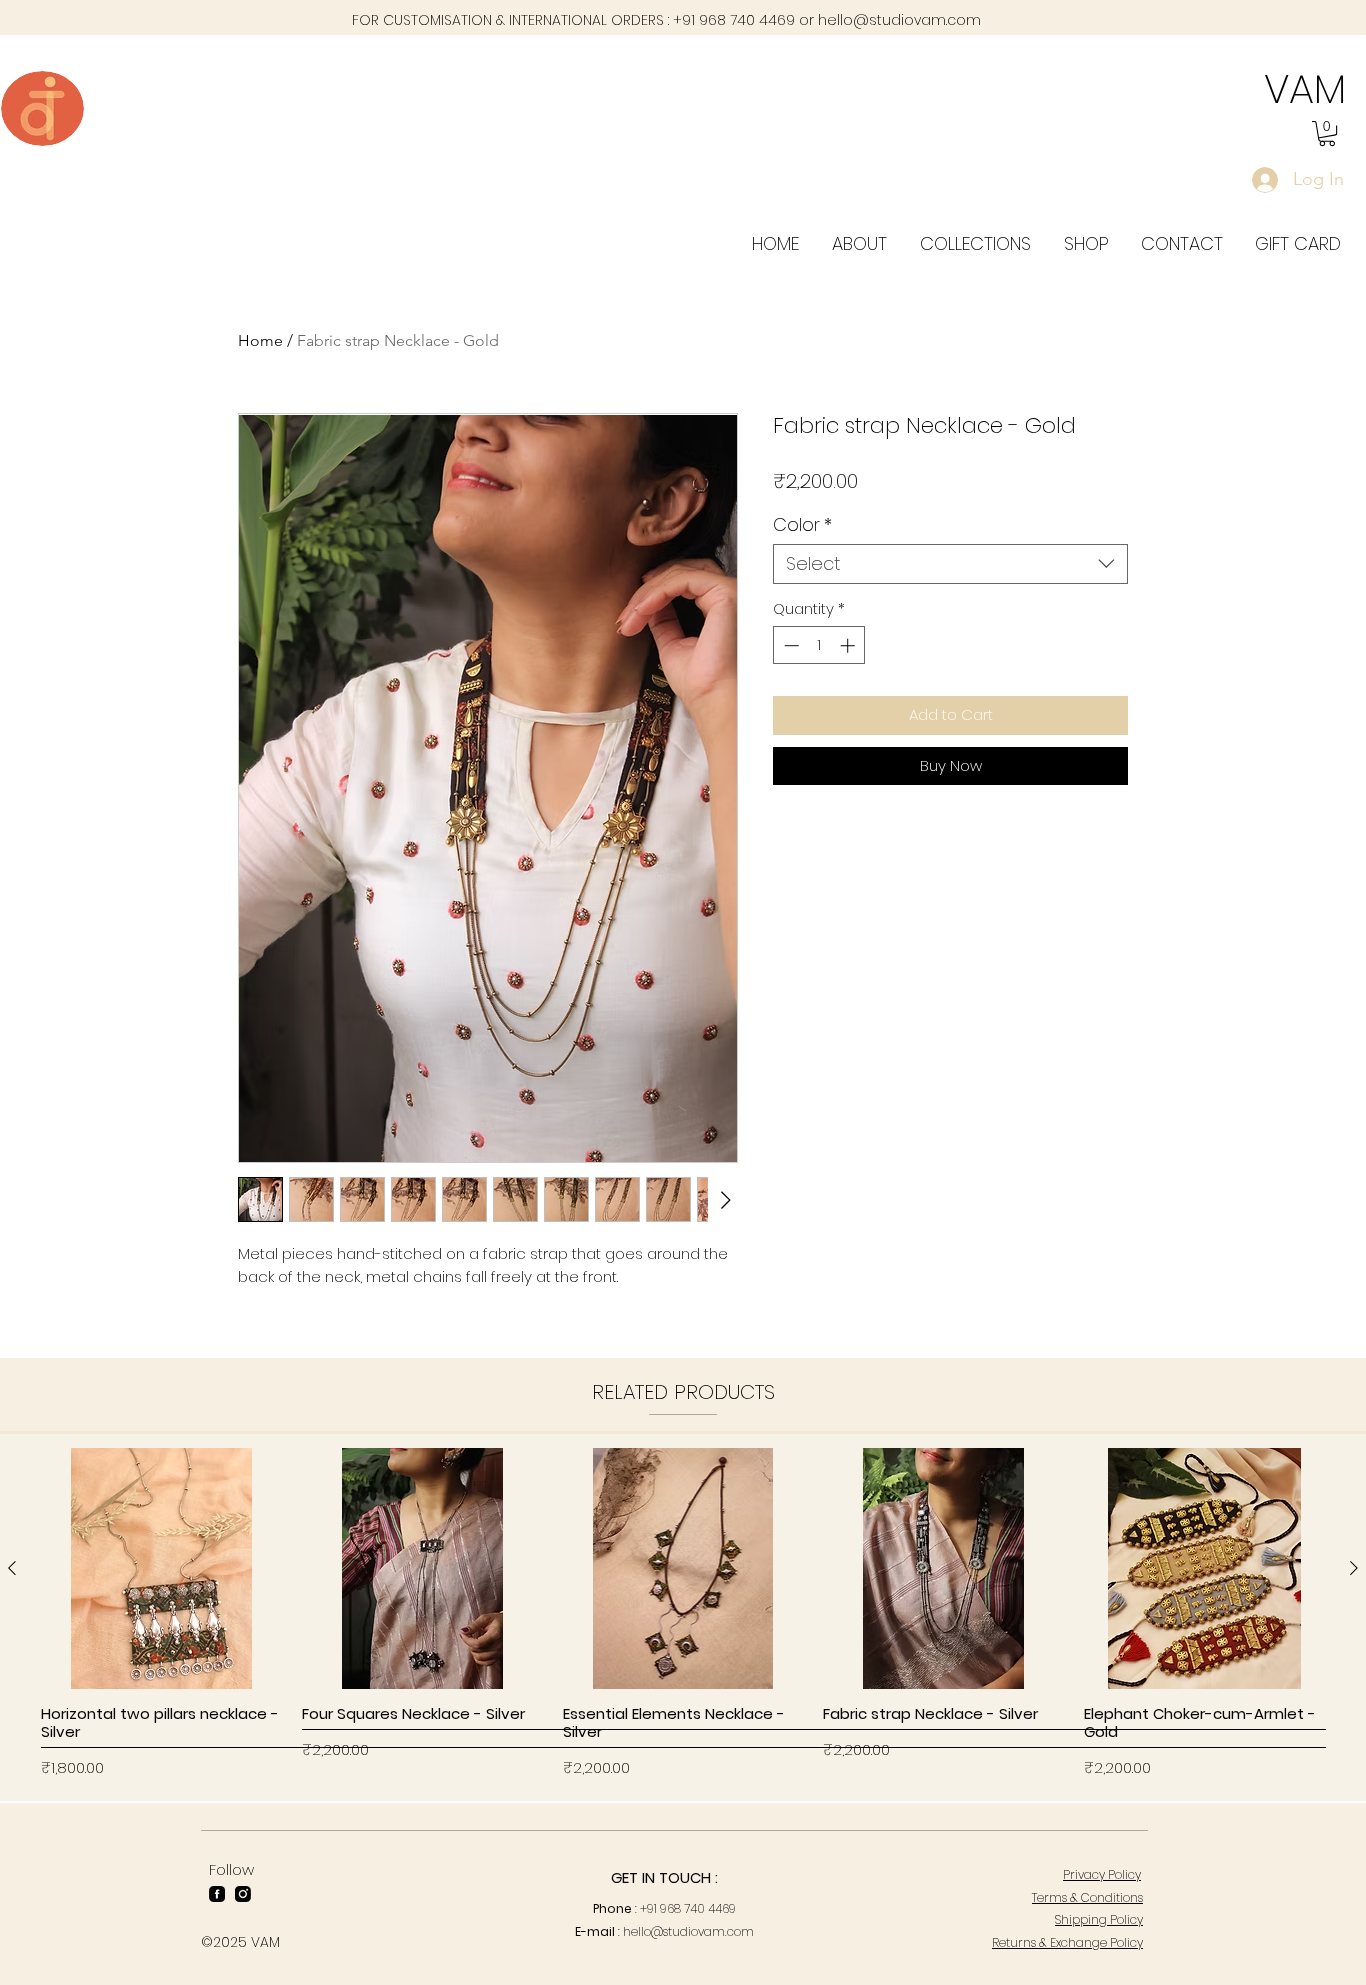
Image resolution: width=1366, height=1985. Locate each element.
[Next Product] (1354, 1568)
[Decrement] (789, 645)
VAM (1305, 89)
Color (802, 525)
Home (260, 340)
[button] (1327, 133)
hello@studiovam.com (899, 20)
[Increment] (849, 645)
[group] (683, 1616)
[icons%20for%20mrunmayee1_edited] (217, 1894)
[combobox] (950, 564)
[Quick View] (161, 1568)
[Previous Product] (12, 1568)
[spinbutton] (819, 645)
